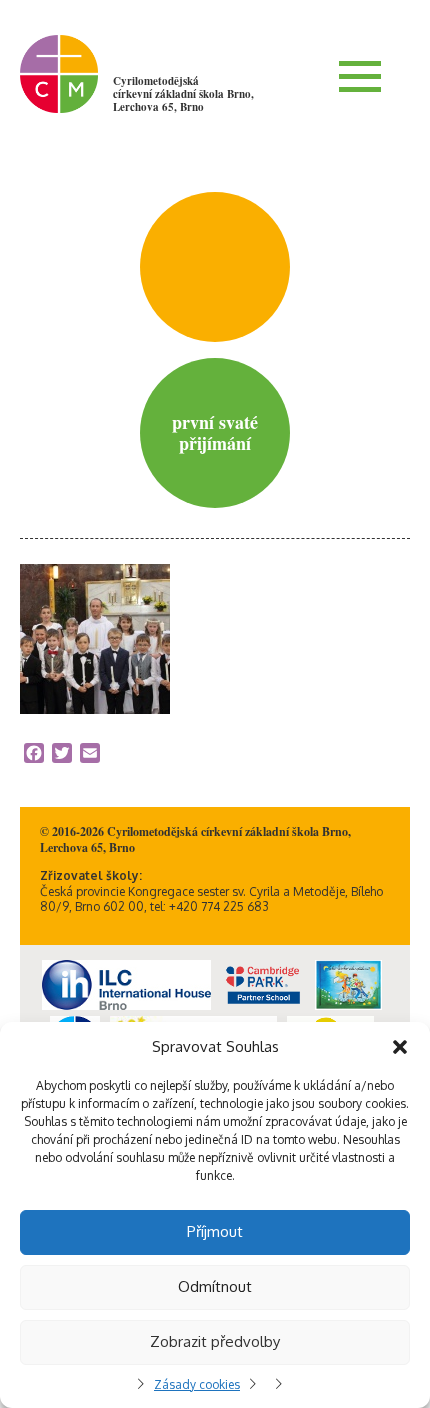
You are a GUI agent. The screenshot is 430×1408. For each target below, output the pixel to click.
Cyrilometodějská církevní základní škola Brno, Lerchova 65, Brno (183, 94)
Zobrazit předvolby (215, 1341)
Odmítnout (215, 1286)
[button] (400, 1047)
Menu (360, 76)
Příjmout (215, 1231)
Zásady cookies (197, 1384)
